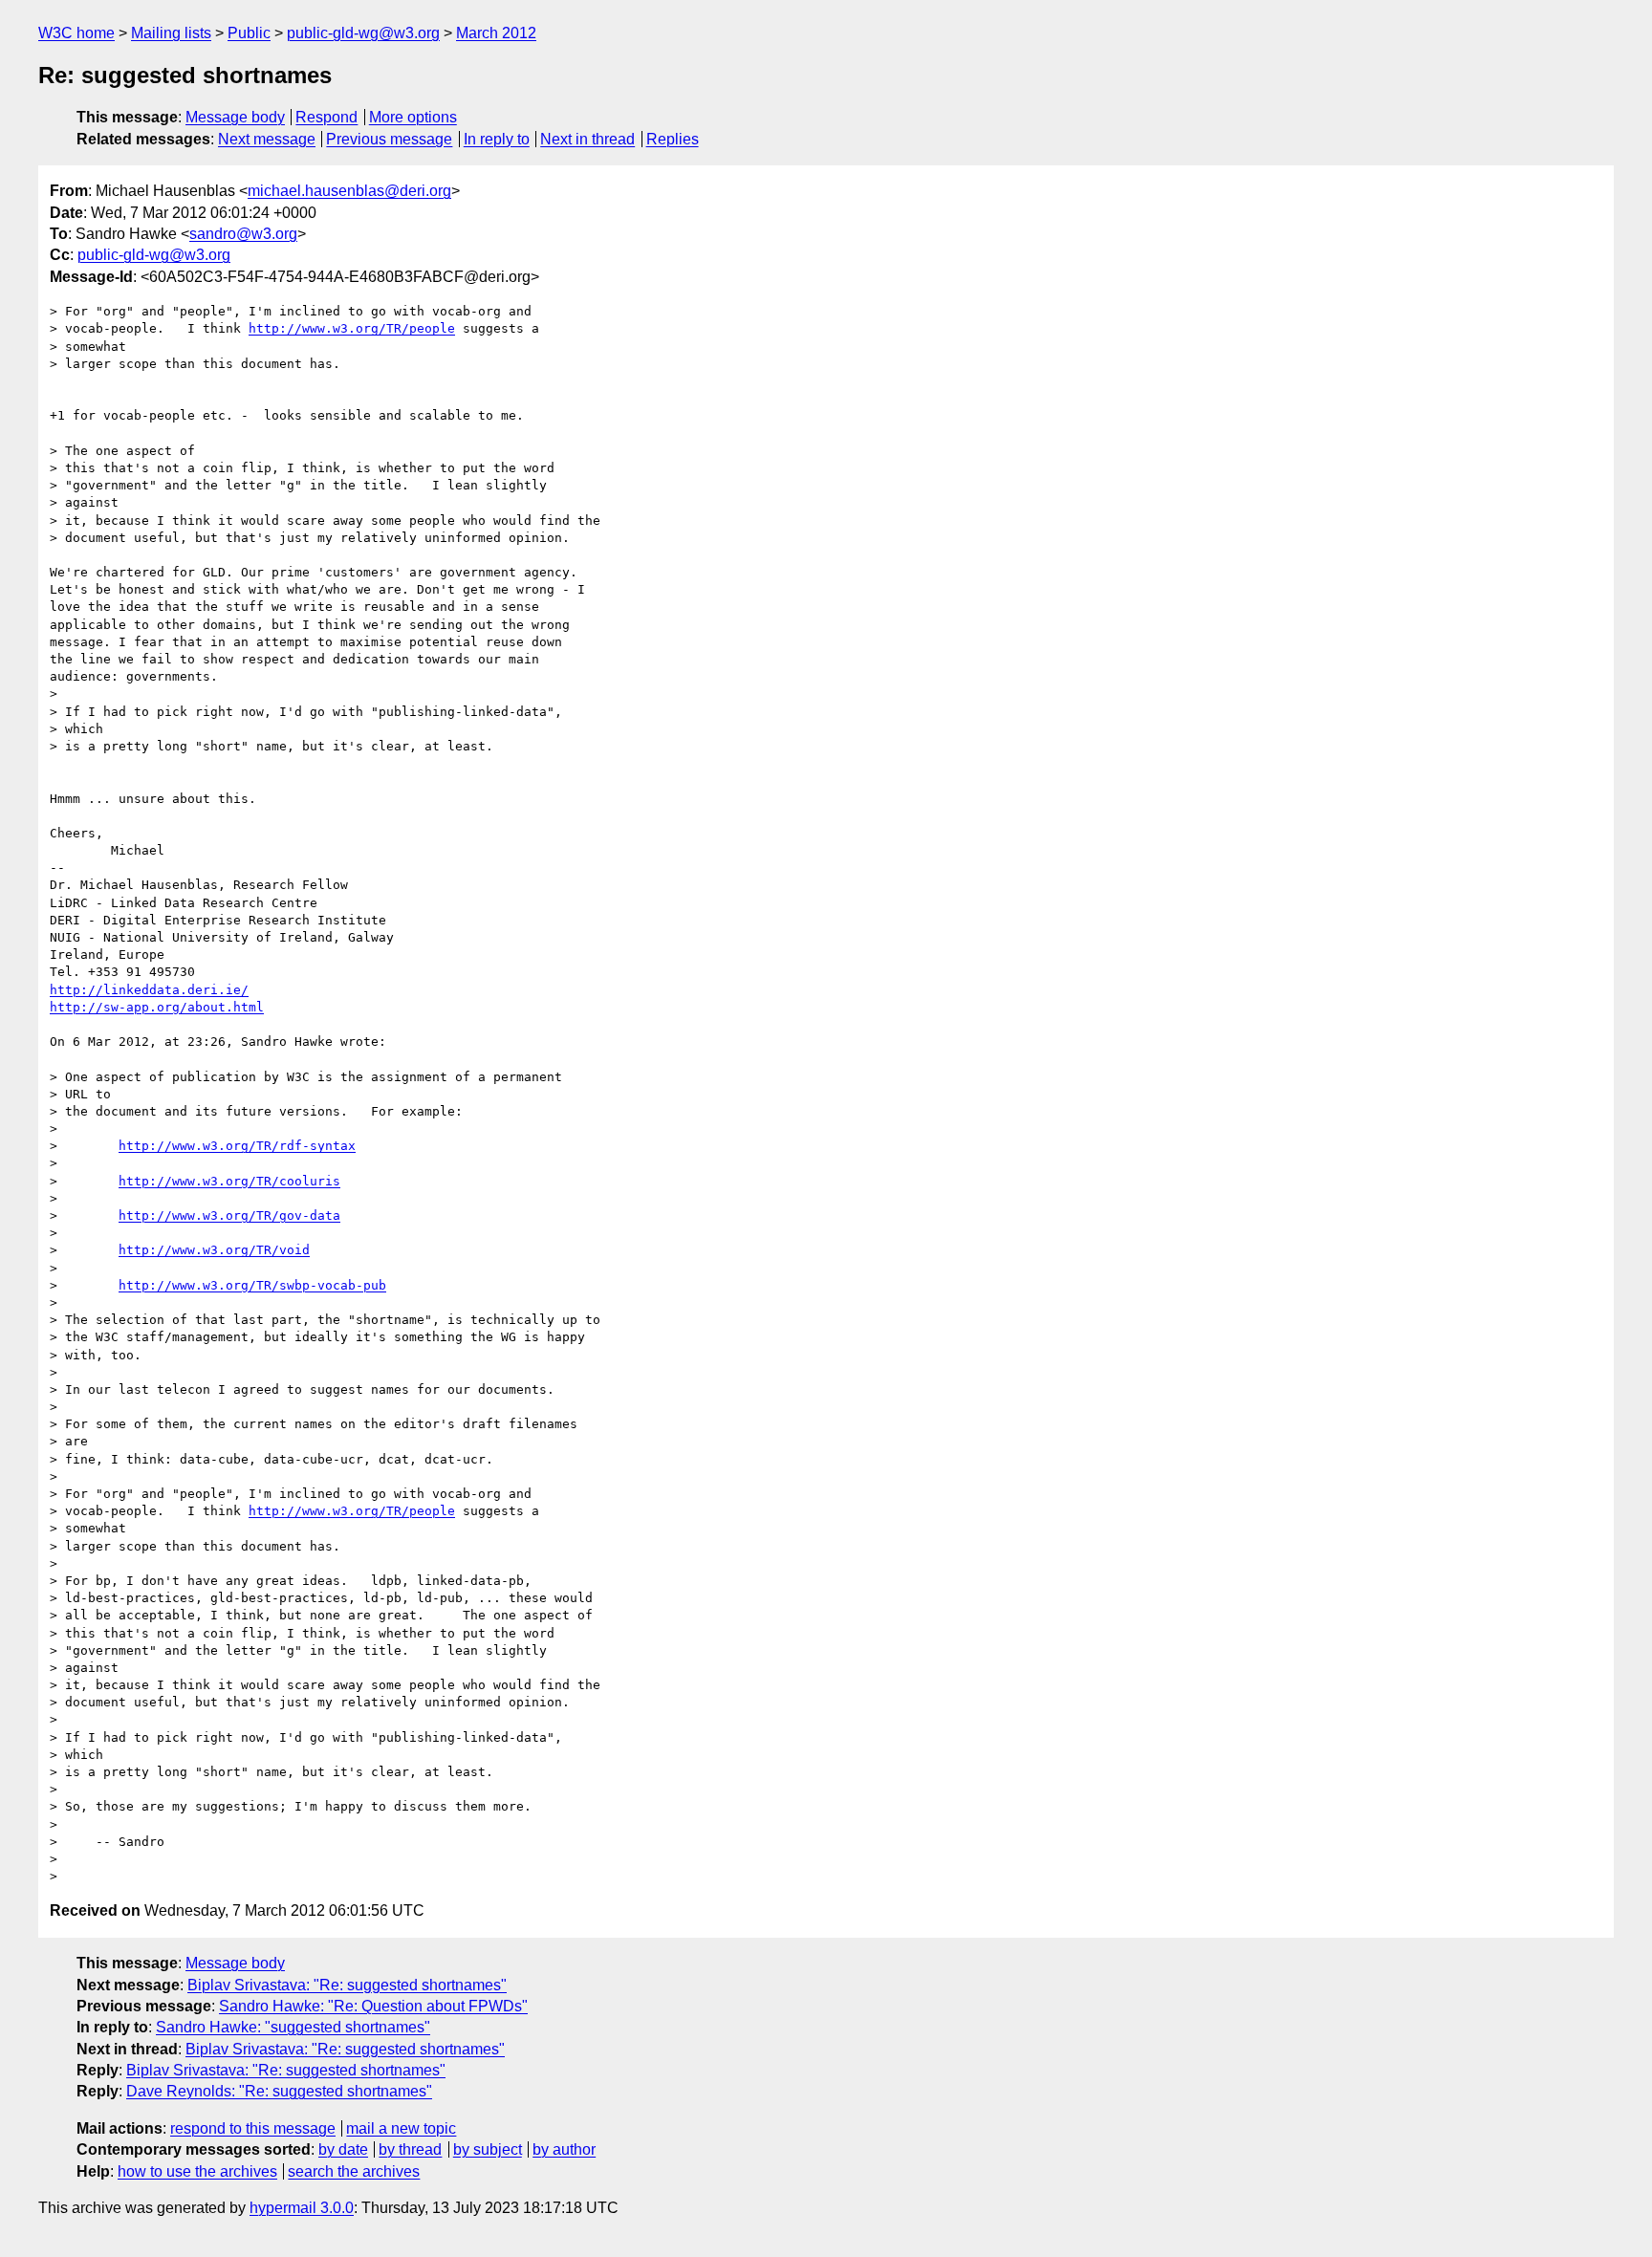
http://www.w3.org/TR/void (214, 1250)
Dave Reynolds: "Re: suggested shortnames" (279, 2091)
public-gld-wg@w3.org (363, 33)
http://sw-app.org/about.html (157, 1007)
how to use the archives (197, 2171)
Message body (235, 117)
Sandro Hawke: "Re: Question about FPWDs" (373, 2006)
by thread (410, 2149)
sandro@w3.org (243, 234)
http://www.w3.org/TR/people (352, 328)
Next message (267, 139)
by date (343, 2149)
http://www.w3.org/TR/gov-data (229, 1215)
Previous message (389, 139)
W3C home (76, 33)
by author (564, 2149)
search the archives (354, 2171)
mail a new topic (401, 2128)
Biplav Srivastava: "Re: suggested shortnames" (347, 1985)
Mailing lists (171, 33)
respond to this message (253, 2128)
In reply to (497, 139)
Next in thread (587, 139)
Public (249, 33)
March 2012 (496, 33)
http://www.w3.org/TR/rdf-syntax (237, 1146)
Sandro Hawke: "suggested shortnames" (293, 2027)
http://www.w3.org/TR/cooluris (229, 1181)
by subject (488, 2149)
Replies (673, 139)
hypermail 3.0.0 (302, 2208)
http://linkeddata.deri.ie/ (149, 990)
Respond (326, 117)
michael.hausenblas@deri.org (349, 191)
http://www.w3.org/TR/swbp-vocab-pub (252, 1285)
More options (413, 117)
